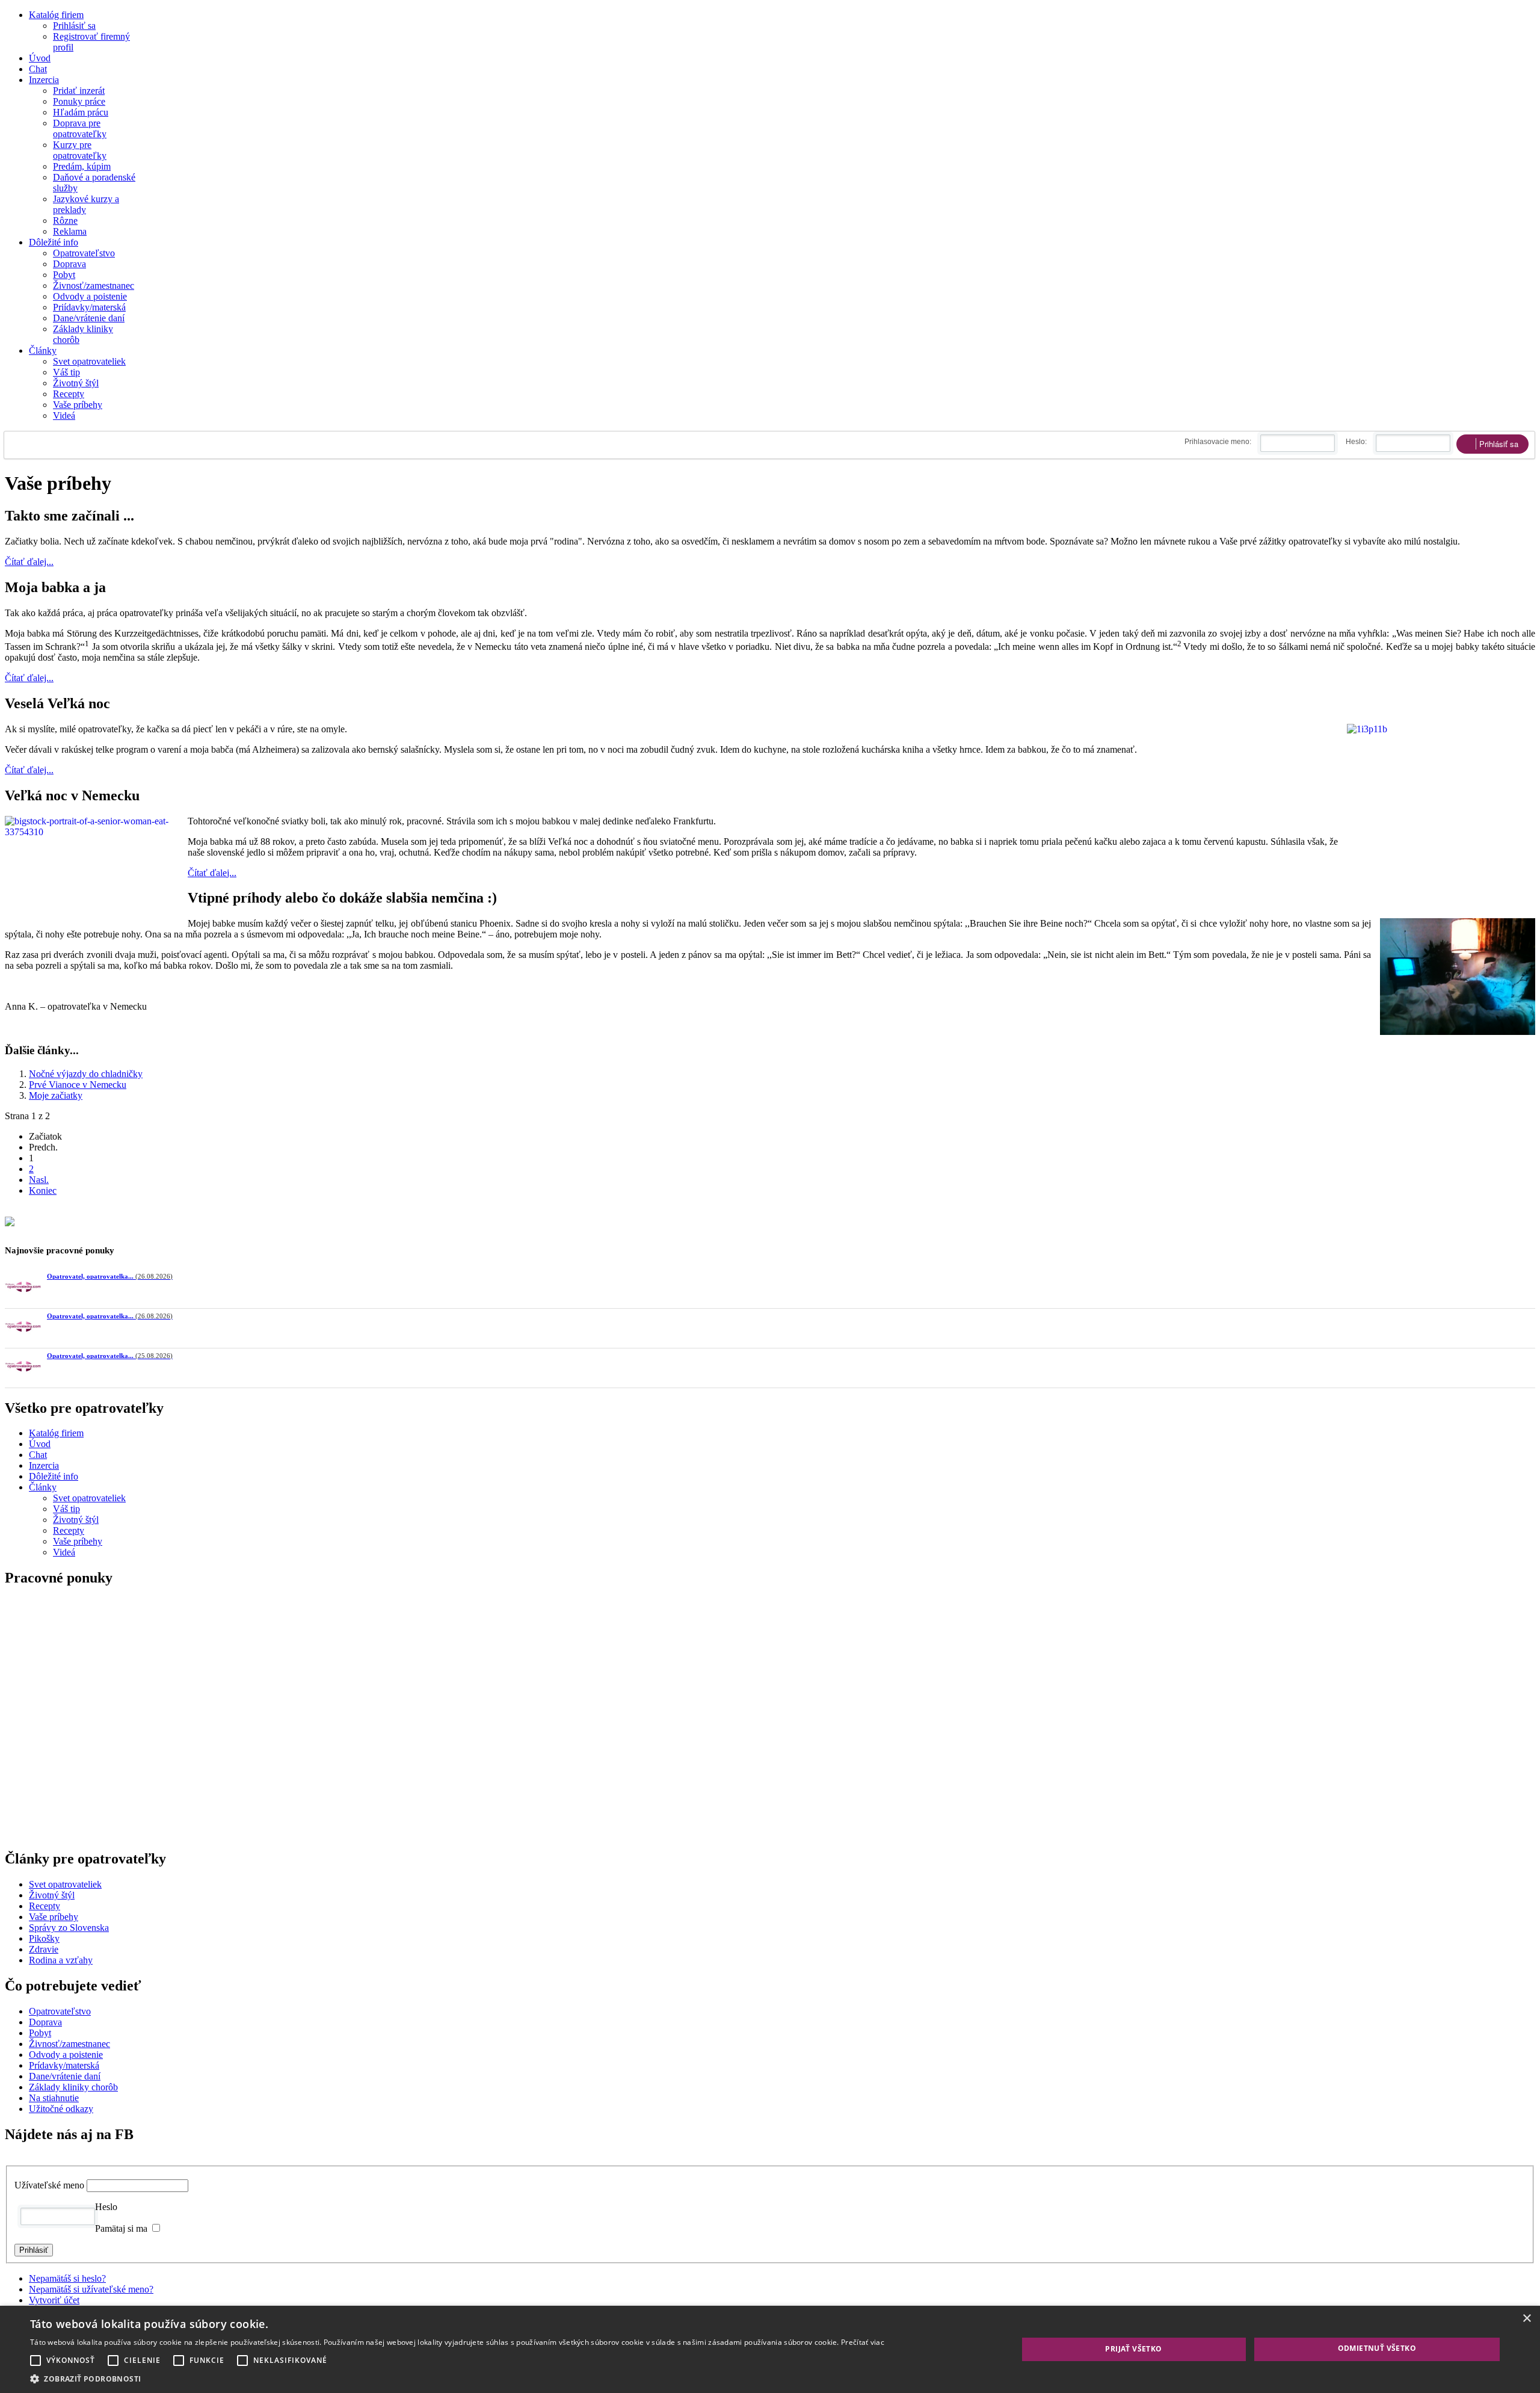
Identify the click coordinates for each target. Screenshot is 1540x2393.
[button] (457, 2378)
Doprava (69, 264)
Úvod (40, 58)
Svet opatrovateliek (89, 361)
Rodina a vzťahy (61, 2053)
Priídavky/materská (89, 307)
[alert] (770, 2349)
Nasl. (39, 1180)
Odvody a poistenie (90, 296)
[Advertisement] (366, 1786)
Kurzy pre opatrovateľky (80, 150)
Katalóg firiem (56, 15)
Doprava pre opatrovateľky (80, 128)
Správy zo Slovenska (69, 2020)
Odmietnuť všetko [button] (1377, 2348)
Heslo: (1356, 442)
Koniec (43, 1190)
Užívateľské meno (49, 2278)
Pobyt (64, 275)
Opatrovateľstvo (84, 253)
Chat (38, 69)
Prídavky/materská (64, 2158)
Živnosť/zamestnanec (94, 286)
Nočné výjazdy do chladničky (86, 1074)
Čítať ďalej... (29, 562)
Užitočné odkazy (61, 2201)
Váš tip (66, 372)
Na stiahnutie (54, 2191)
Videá (64, 415)
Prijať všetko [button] (1133, 2349)
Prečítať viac (863, 2342)
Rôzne (65, 221)
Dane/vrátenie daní (89, 318)
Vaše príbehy (78, 405)
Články (43, 350)
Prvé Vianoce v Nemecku (78, 1085)
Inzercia (44, 80)
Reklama (70, 231)
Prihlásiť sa (74, 26)
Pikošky (44, 2031)
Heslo (106, 2299)
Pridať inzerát (79, 91)
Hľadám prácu (81, 112)
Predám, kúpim (82, 166)
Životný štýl (76, 383)
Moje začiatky (56, 1095)
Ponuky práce (79, 101)
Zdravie (44, 2042)
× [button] (1526, 2319)
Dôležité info (54, 242)
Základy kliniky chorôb (73, 2180)
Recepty (69, 394)
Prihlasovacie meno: (1218, 442)
